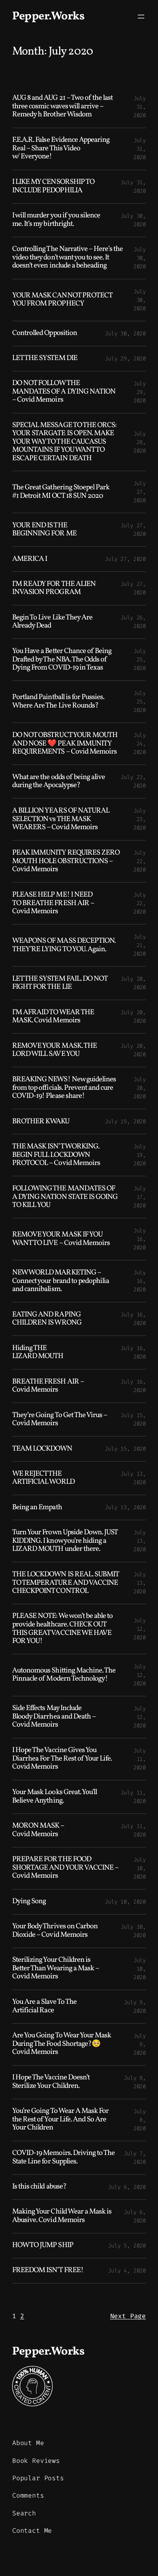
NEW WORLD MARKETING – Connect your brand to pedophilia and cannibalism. (61, 1281)
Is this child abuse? (39, 2187)
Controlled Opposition (45, 334)
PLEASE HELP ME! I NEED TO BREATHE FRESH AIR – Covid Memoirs (53, 904)
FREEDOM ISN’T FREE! (48, 2271)
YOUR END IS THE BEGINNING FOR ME (44, 530)
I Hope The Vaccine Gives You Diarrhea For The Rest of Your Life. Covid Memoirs (62, 1759)
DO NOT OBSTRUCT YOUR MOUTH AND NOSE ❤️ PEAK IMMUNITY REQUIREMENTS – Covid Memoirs (65, 744)
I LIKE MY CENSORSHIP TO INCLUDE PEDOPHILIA (53, 186)
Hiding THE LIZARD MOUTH (38, 1353)
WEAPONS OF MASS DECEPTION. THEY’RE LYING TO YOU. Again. (64, 945)
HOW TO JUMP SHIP (43, 2246)
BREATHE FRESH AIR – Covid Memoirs (48, 1386)
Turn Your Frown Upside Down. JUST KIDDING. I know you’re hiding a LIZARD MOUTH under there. (65, 1541)
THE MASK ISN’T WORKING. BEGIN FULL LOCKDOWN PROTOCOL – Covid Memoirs (56, 1155)
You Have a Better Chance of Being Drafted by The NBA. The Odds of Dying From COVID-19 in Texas (62, 660)
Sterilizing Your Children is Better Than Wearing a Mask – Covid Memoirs (56, 1969)
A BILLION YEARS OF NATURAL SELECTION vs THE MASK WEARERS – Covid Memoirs (61, 819)
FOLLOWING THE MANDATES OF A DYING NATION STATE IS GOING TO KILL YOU (65, 1197)
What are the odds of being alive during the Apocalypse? (59, 782)
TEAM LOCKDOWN (42, 1449)
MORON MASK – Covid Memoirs (38, 1830)
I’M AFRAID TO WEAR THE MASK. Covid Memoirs (53, 1017)
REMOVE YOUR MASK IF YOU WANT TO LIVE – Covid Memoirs (61, 1239)
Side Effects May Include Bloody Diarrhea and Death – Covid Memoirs (54, 1717)
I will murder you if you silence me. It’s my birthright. (56, 220)
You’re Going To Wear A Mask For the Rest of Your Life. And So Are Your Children (60, 2120)
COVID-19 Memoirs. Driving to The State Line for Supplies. (63, 2158)
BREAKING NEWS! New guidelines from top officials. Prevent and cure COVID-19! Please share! (64, 1088)
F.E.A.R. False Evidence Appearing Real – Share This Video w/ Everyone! (61, 149)
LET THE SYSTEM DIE (45, 359)
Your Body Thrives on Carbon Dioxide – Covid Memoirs (55, 1931)
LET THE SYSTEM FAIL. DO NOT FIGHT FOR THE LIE (60, 983)
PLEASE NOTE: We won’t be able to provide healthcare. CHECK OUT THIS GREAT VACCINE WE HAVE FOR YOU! (62, 1629)
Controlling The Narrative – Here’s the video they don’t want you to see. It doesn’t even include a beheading (68, 258)
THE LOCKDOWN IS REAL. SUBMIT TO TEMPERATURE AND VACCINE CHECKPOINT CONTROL (65, 1583)
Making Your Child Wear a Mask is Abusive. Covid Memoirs (62, 2216)
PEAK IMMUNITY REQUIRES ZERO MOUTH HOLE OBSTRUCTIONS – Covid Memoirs (66, 861)
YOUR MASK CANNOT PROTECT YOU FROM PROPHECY (62, 300)
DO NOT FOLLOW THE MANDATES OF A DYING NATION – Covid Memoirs (64, 392)
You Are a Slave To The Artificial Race (44, 2006)
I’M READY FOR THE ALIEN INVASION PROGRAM (54, 589)
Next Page (128, 2316)
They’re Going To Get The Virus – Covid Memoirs (60, 1420)
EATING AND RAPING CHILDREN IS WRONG (47, 1319)
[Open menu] (141, 17)
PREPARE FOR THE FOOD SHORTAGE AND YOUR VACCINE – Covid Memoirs (65, 1868)
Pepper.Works (48, 16)
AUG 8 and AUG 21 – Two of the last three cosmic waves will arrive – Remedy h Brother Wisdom (62, 107)
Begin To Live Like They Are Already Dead (52, 622)
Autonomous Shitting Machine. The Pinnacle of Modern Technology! (64, 1675)
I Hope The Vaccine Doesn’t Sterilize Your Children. (51, 2082)
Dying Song (29, 1902)
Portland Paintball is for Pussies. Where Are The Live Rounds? (58, 702)
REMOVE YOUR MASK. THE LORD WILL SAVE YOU (54, 1050)
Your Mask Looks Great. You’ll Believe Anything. (54, 1797)
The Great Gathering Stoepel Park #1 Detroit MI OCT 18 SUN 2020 (61, 492)
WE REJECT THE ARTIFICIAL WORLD (43, 1478)
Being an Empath (37, 1508)
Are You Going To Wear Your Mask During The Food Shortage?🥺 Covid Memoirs (62, 2044)
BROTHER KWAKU (41, 1122)
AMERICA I (30, 559)
